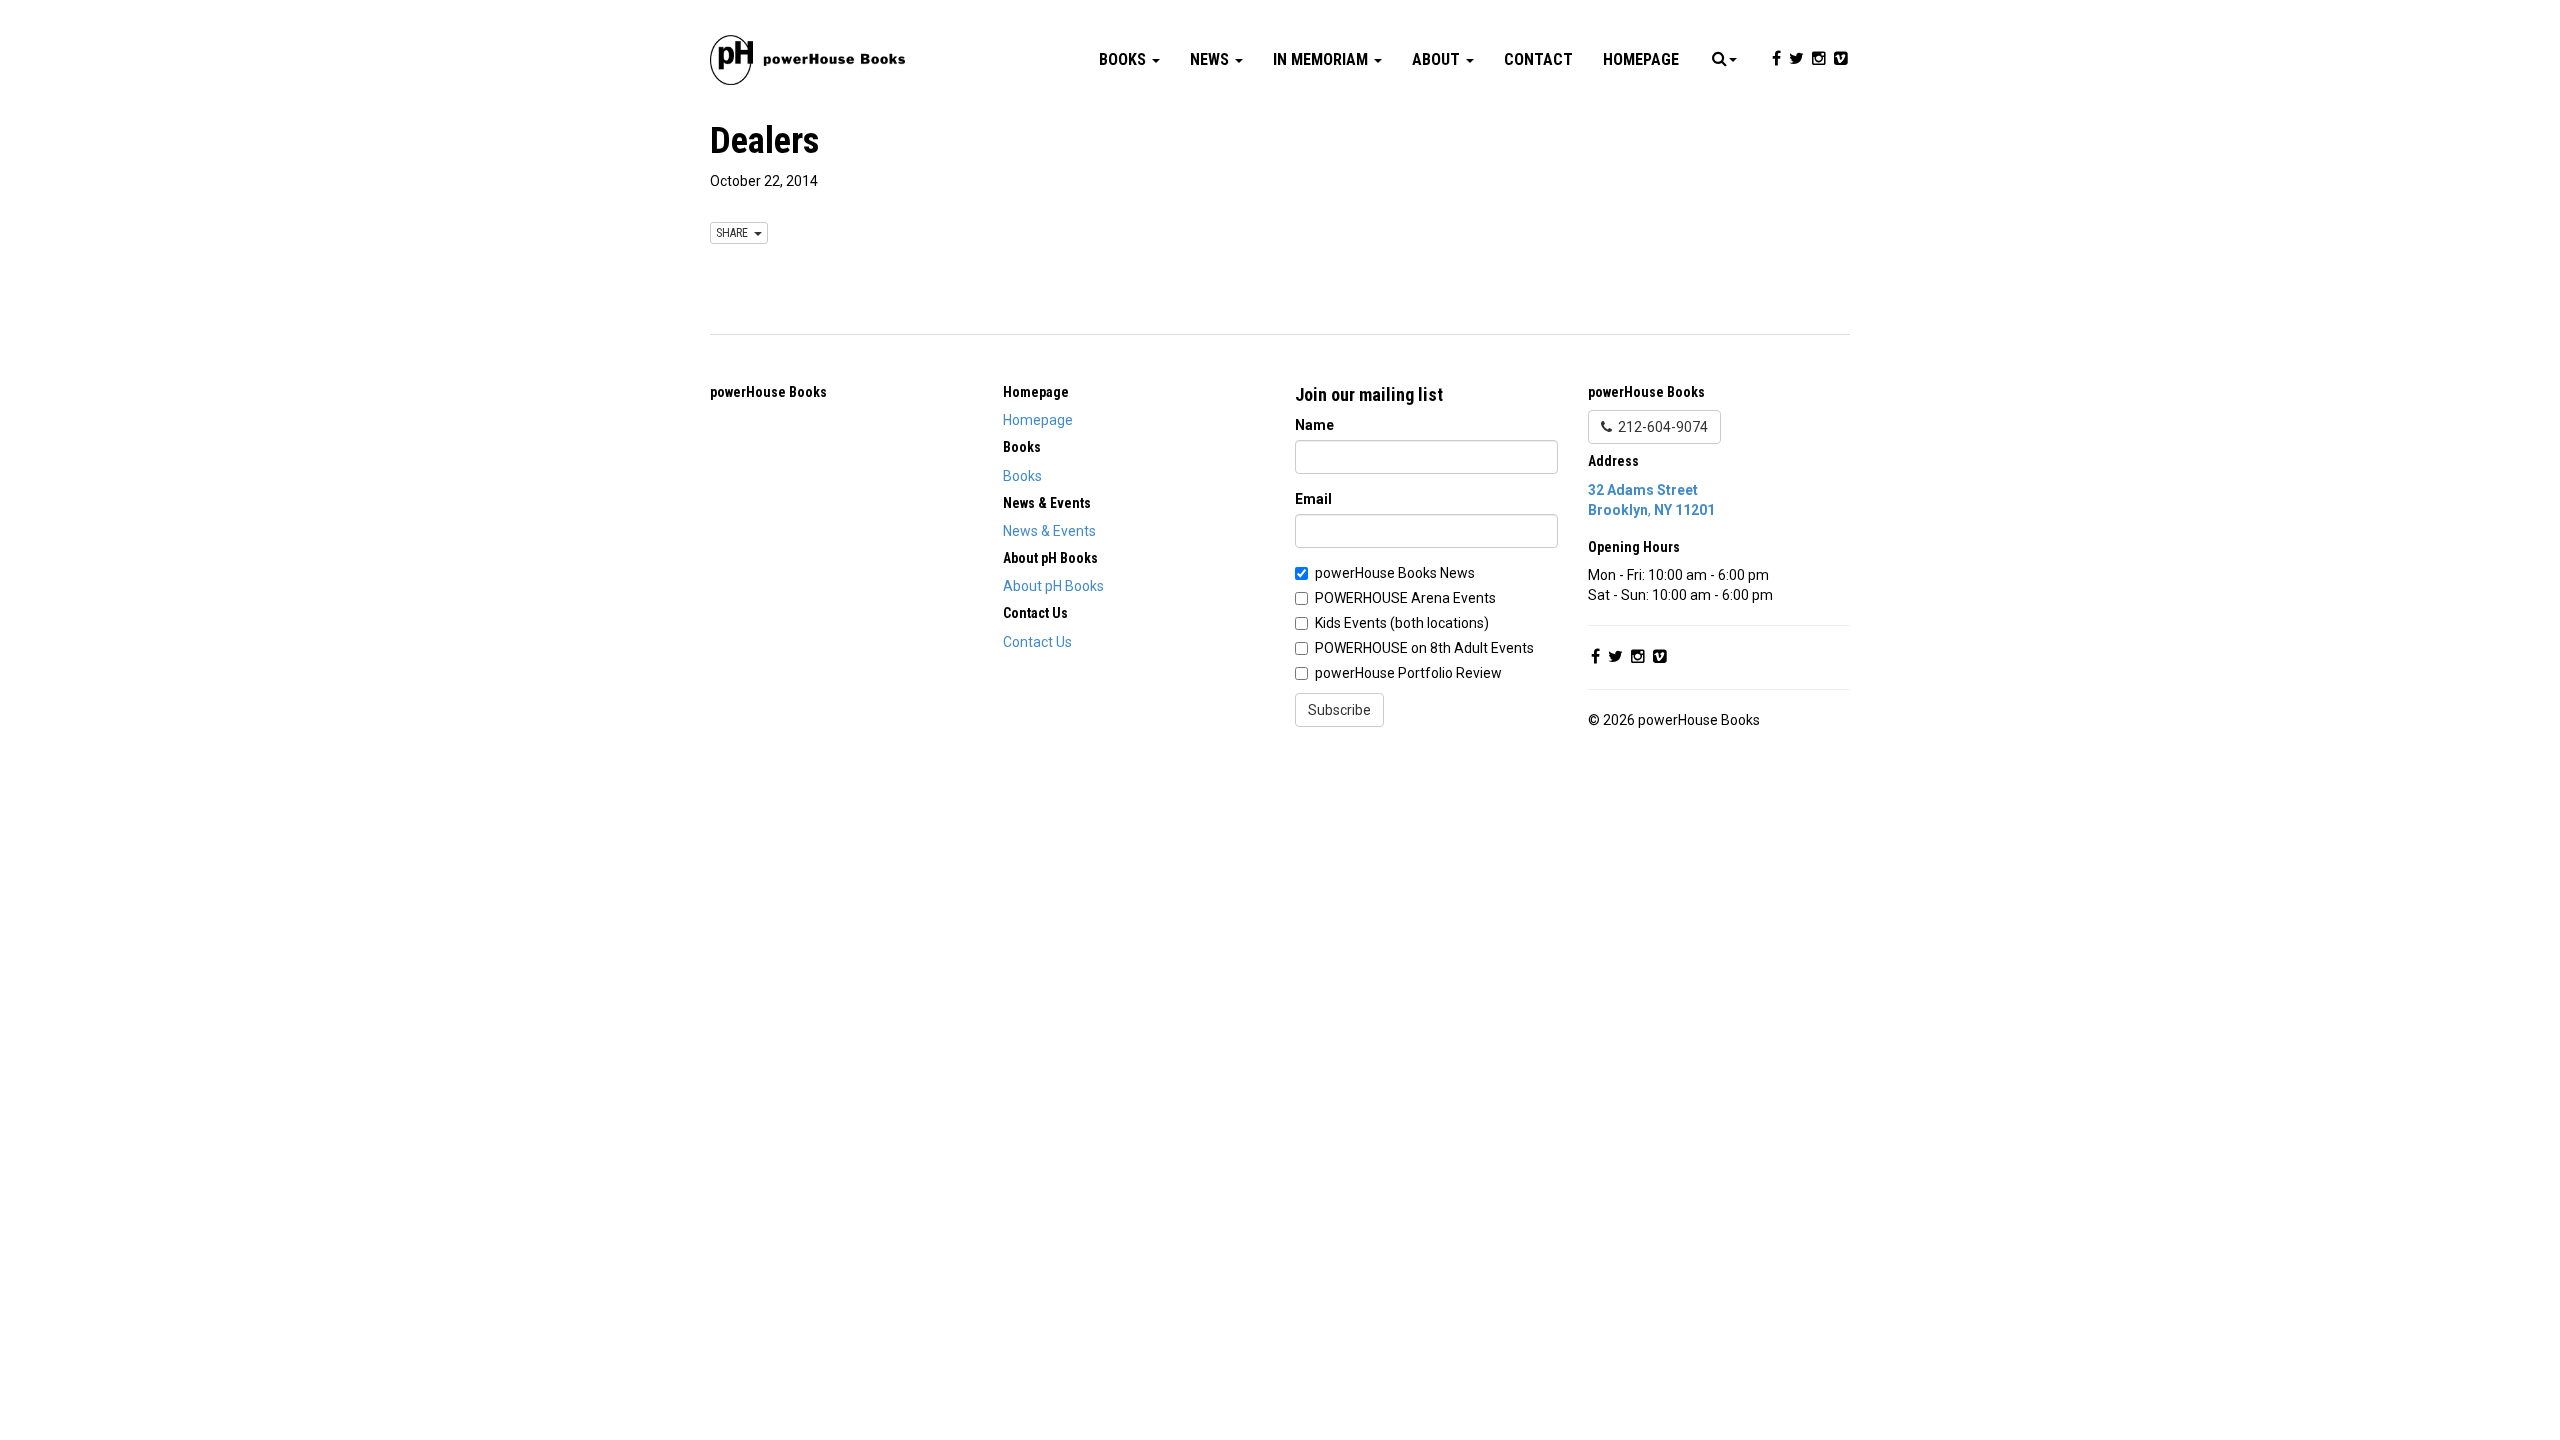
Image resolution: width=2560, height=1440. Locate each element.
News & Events (1049, 531)
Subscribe (1339, 710)
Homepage (1641, 59)
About (1438, 59)
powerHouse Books (768, 392)
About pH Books (1053, 586)
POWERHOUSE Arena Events (1405, 598)
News (1211, 59)
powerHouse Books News (1395, 573)
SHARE (735, 233)
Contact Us (1037, 642)
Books (1124, 59)
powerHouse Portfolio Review (1408, 673)
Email (1313, 499)
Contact (1538, 59)
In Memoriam (1322, 59)
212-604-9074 (1660, 427)
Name (1314, 425)
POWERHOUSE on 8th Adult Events (1424, 648)
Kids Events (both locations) (1402, 623)
